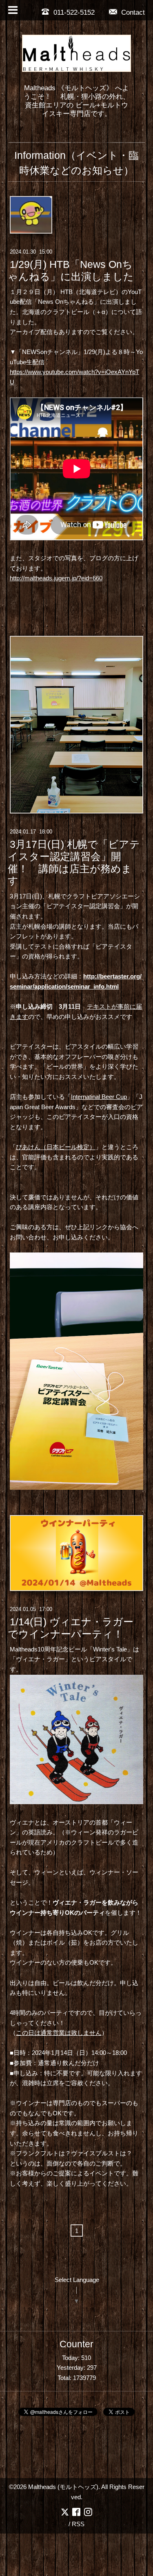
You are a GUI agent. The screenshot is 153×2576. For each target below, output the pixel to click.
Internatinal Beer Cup (99, 1097)
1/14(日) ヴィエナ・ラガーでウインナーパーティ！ (71, 1628)
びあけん (28, 1147)
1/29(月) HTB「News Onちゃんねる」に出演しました (71, 270)
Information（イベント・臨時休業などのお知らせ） (76, 163)
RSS (78, 2524)
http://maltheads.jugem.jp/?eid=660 (56, 578)
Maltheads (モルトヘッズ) (63, 2487)
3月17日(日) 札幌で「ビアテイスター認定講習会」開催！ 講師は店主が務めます (74, 862)
